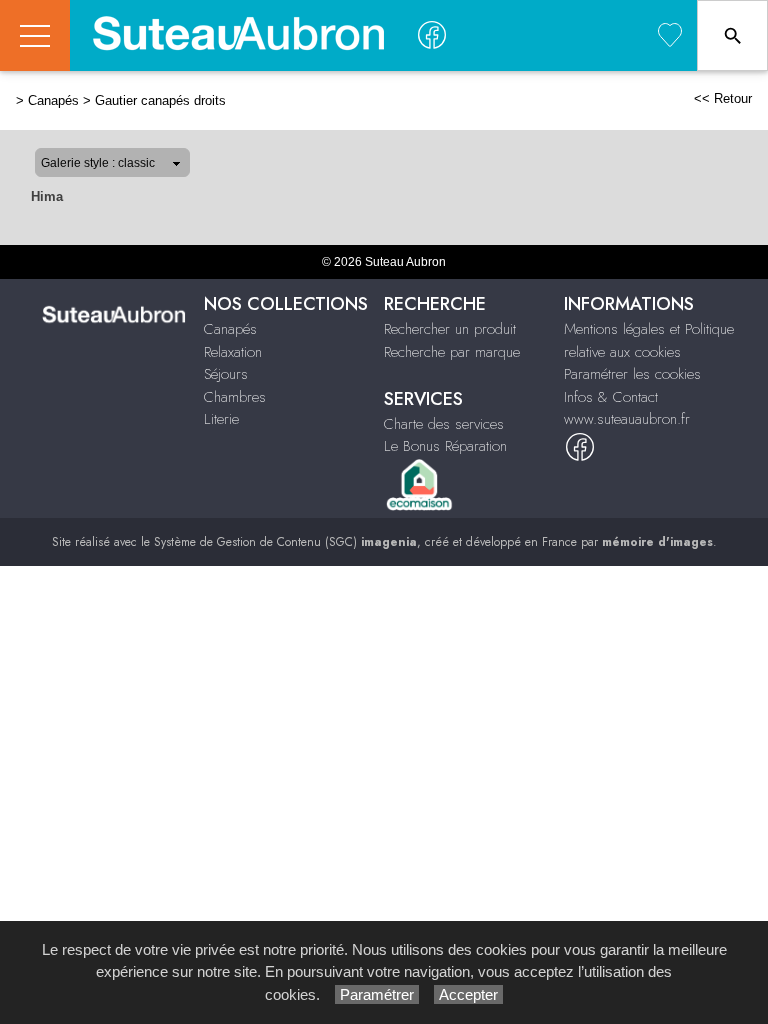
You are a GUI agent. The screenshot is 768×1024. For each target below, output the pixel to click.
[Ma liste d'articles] (670, 35)
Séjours (226, 374)
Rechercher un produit (450, 329)
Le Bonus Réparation (445, 446)
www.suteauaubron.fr (627, 419)
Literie (221, 419)
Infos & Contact (611, 397)
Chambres (235, 397)
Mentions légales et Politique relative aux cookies (649, 340)
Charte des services (444, 424)
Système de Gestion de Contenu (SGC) (285, 542)
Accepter (468, 994)
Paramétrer (377, 994)
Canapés (53, 100)
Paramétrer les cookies (632, 374)
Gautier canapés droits (160, 100)
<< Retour (723, 98)
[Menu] (35, 35)
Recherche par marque (452, 352)
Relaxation (233, 352)
